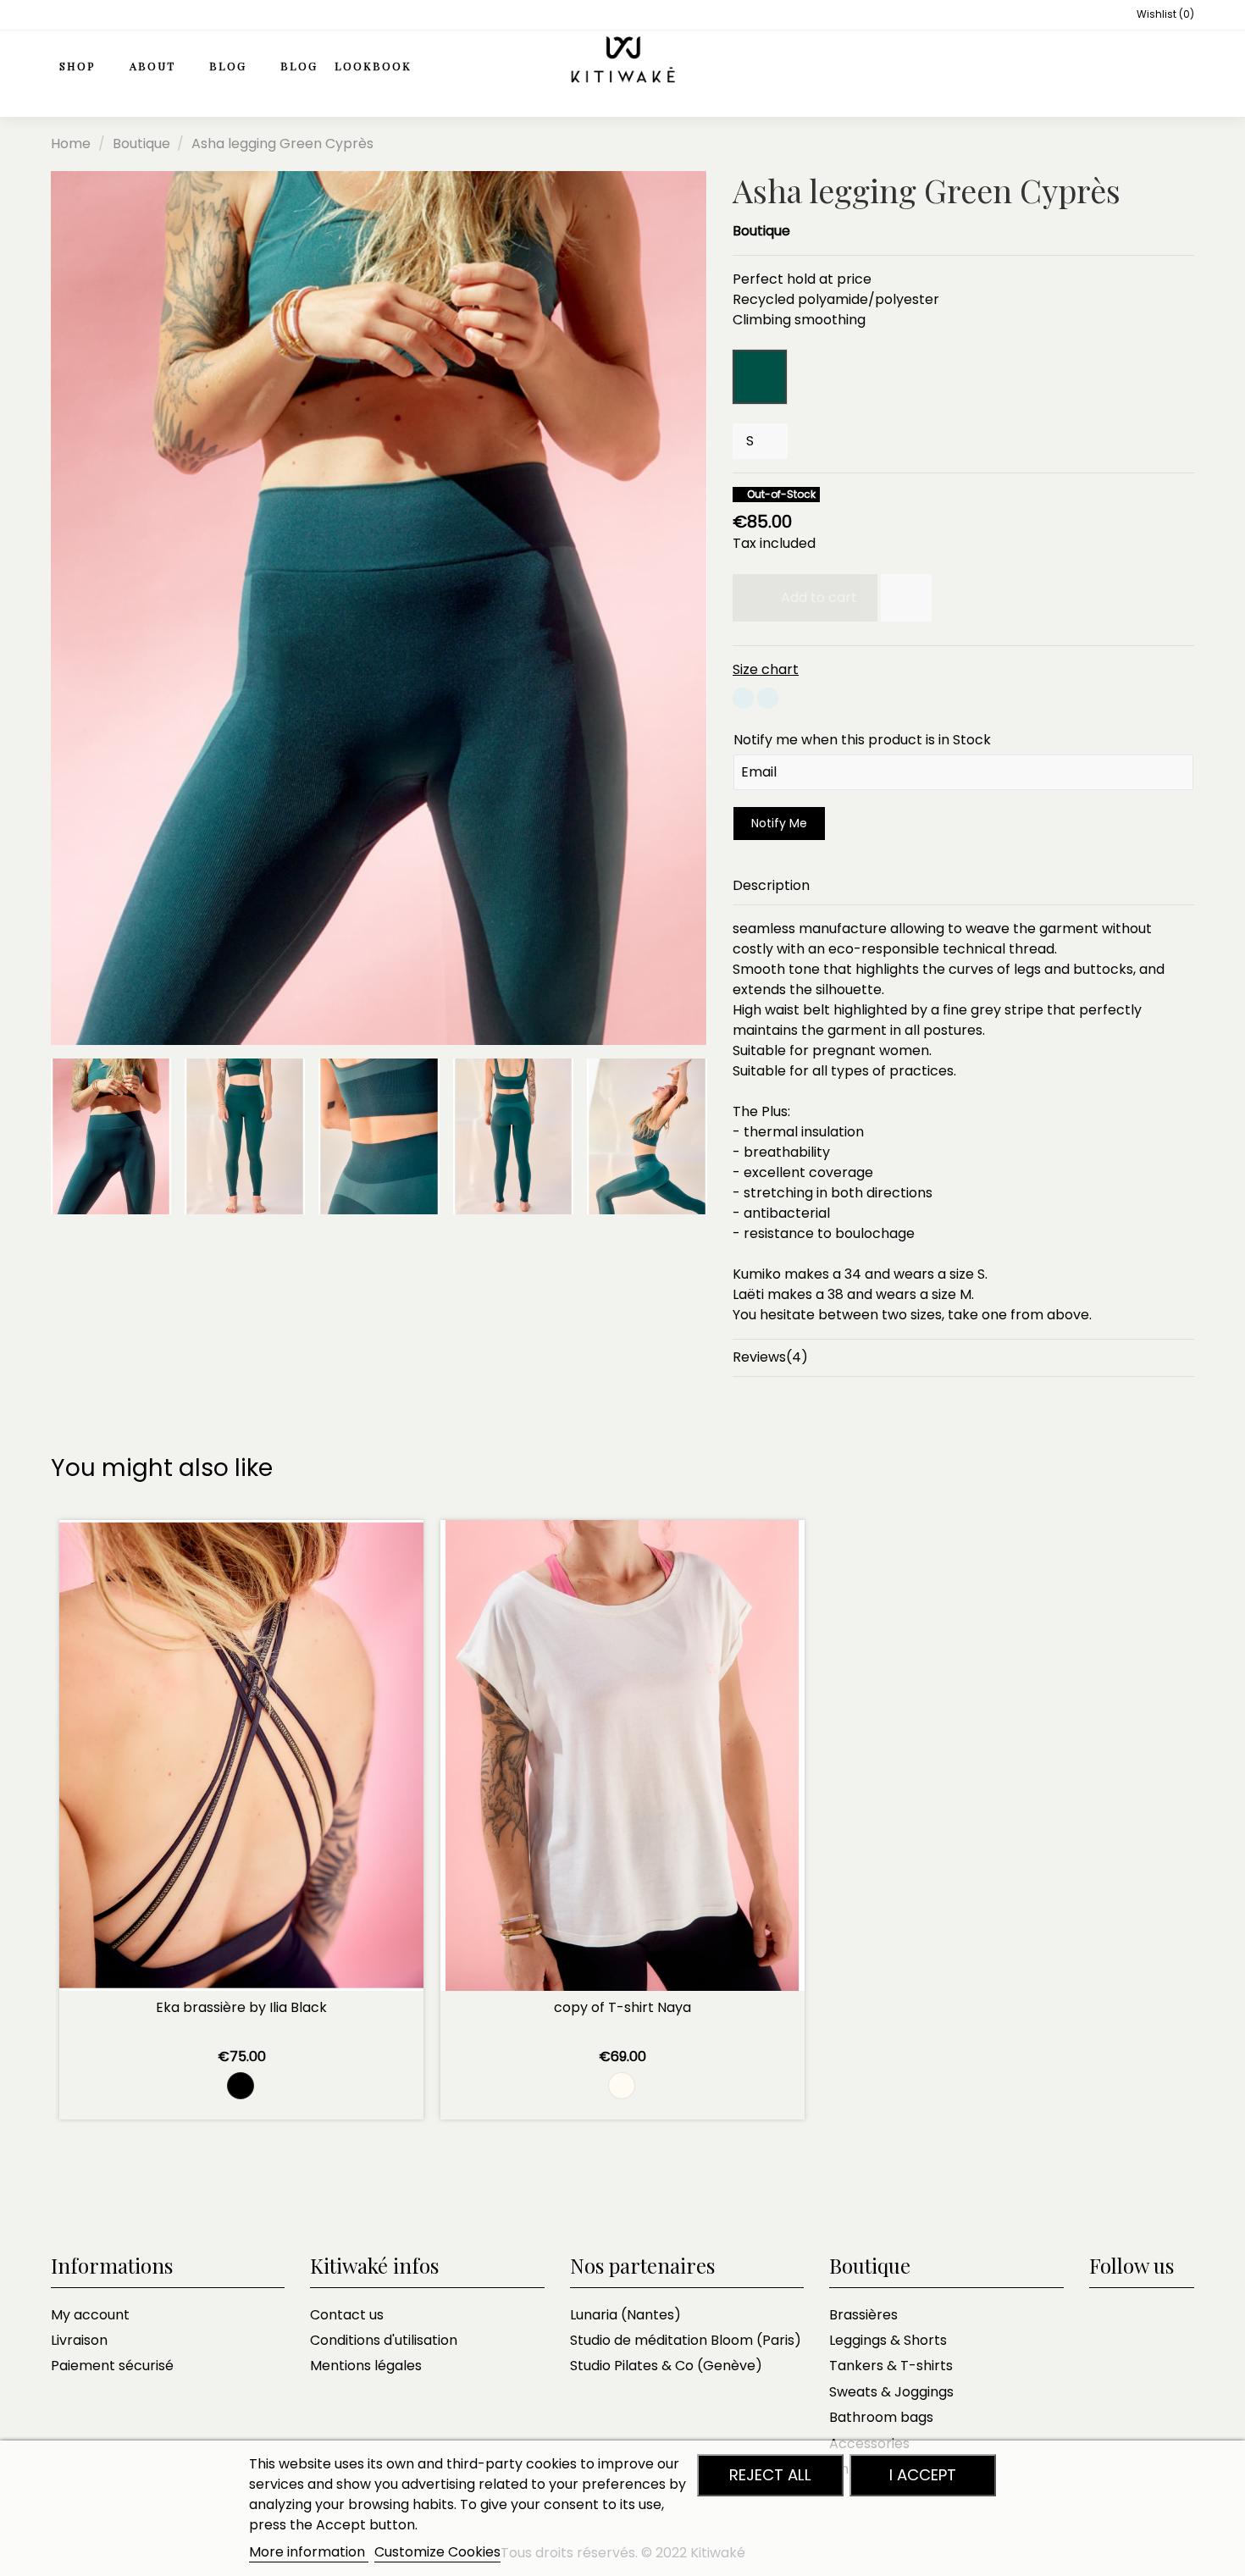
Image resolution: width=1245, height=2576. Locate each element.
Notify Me (779, 823)
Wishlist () (1164, 14)
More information (309, 2552)
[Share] (743, 702)
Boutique (761, 231)
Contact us (347, 2315)
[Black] (241, 2086)
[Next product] (1186, 144)
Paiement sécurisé (112, 2366)
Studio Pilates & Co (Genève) (666, 2366)
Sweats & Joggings (891, 2392)
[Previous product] (1168, 144)
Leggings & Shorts (888, 2340)
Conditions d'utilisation (384, 2340)
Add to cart (819, 597)
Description (771, 885)
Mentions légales (366, 2366)
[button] (161, 67)
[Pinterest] (767, 702)
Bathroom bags (881, 2417)
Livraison (79, 2340)
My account (90, 2315)
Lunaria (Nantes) (625, 2315)
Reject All (770, 2475)
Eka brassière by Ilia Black (241, 2007)
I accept (923, 2475)
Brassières (863, 2315)
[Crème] (622, 2086)
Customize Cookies (437, 2552)
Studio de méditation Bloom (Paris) (686, 2340)
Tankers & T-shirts (891, 2366)
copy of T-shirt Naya (622, 2007)
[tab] (963, 886)
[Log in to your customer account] (1145, 67)
